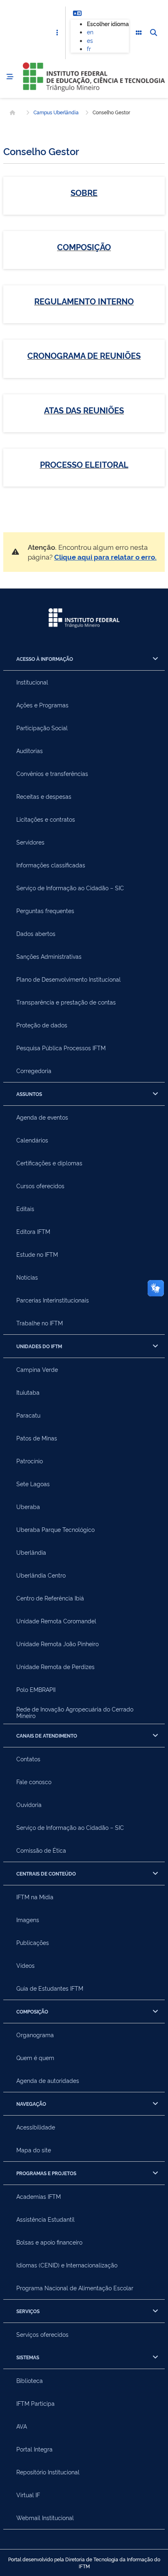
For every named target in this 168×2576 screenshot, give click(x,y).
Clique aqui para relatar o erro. (105, 557)
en (90, 32)
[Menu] (10, 77)
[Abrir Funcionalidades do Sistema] (139, 33)
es (90, 40)
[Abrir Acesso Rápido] (57, 33)
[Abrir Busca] (153, 33)
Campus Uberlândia (56, 112)
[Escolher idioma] (77, 13)
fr (89, 48)
